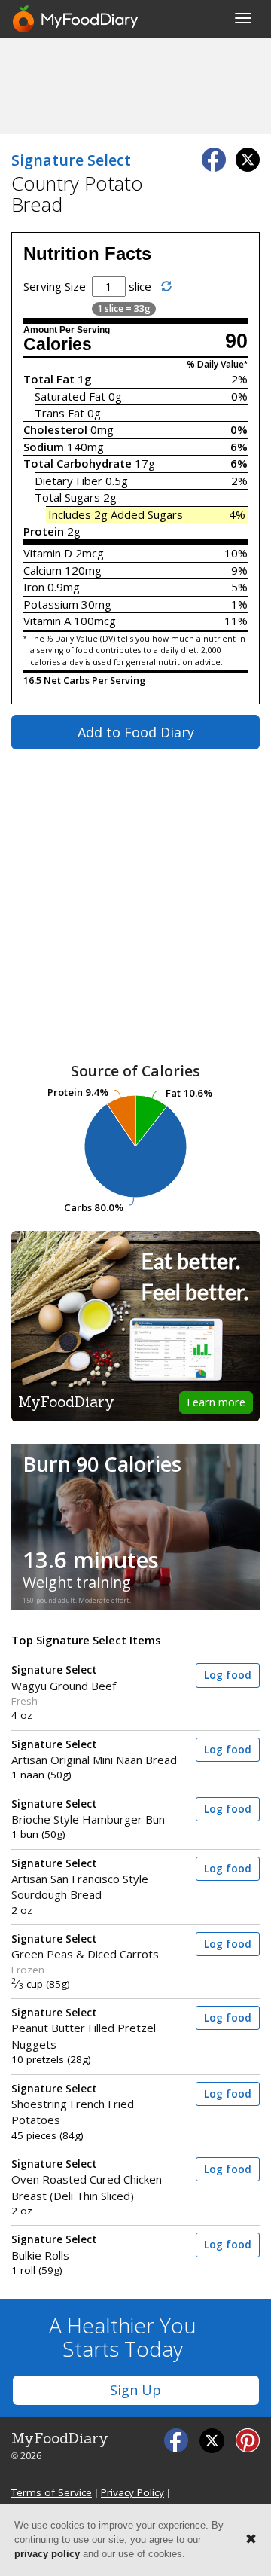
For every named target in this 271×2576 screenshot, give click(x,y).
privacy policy (47, 2554)
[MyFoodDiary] (76, 19)
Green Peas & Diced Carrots (85, 1947)
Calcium (43, 570)
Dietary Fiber (69, 481)
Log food (228, 1675)
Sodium (44, 447)
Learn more (216, 1402)
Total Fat (49, 379)
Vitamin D (48, 553)
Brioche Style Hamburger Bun (88, 1812)
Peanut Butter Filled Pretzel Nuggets (84, 2029)
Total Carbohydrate (78, 463)
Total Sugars (67, 497)
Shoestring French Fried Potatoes (73, 2105)
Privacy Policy (132, 2492)
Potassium (51, 604)
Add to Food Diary (136, 732)
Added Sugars (147, 514)
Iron (34, 587)
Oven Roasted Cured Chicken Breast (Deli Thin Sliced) (87, 2180)
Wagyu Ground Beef (64, 1678)
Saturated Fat (70, 396)
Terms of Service (52, 2492)
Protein (44, 531)
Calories (58, 345)
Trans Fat (59, 413)
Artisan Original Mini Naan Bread (94, 1752)
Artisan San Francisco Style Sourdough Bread (80, 1880)
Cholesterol (55, 429)
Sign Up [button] (135, 2390)
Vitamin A (47, 621)
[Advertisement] (135, 85)
